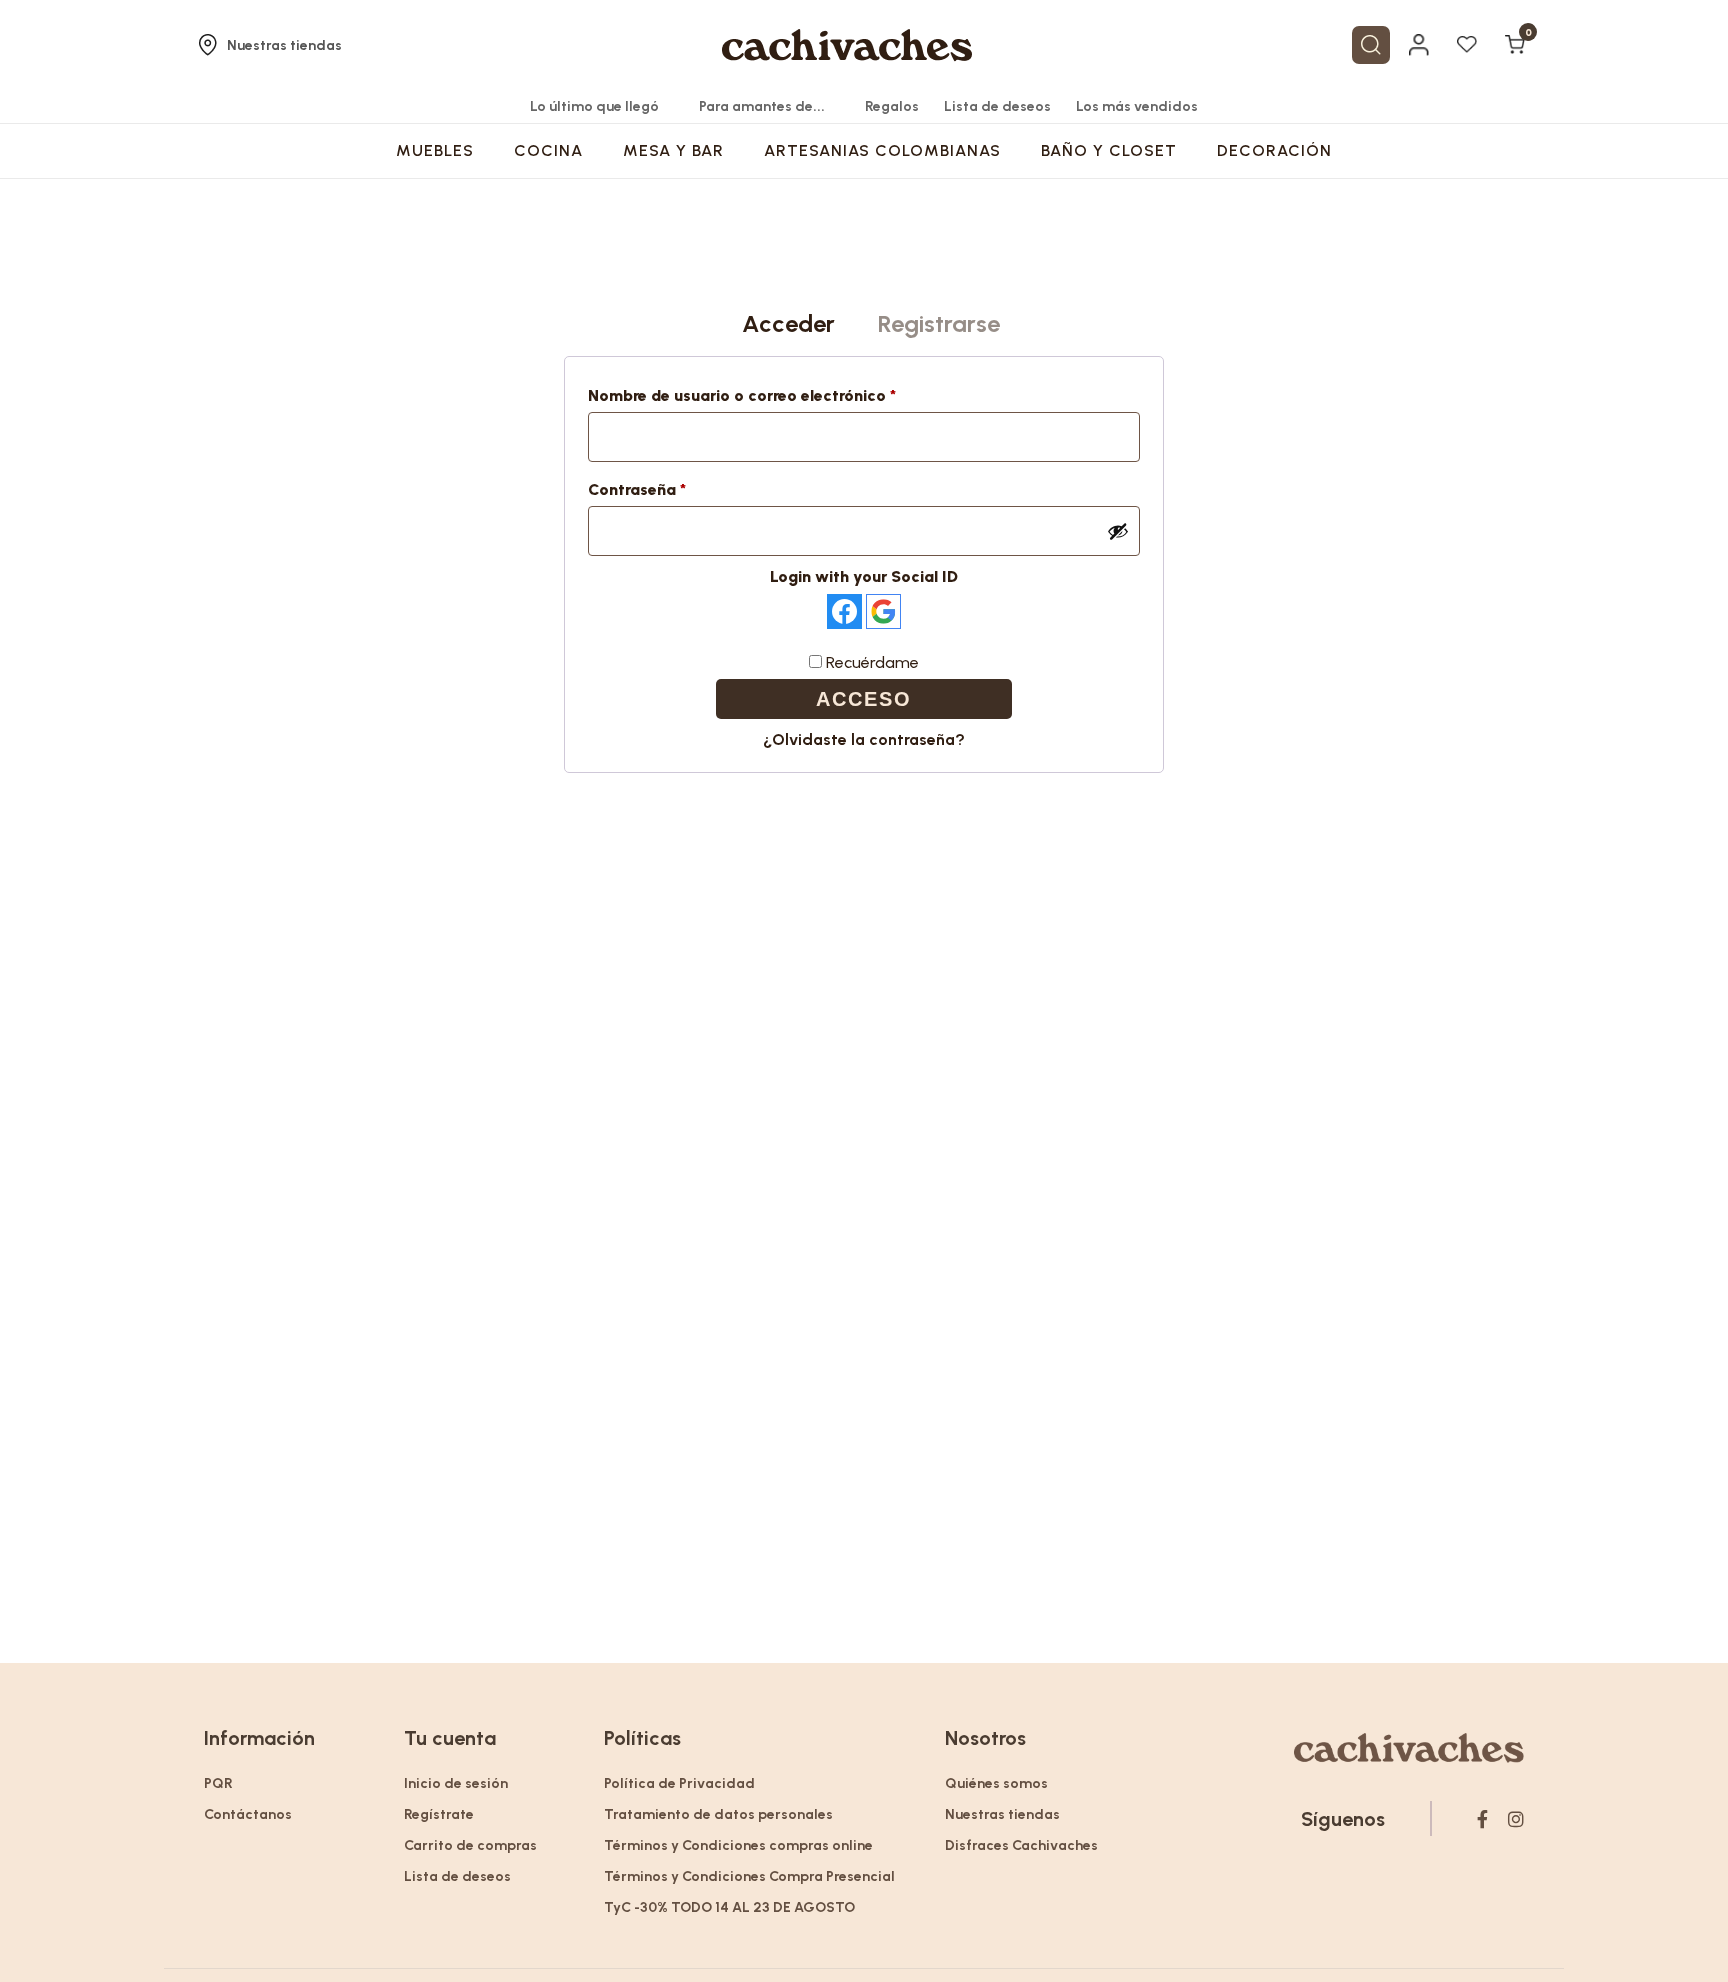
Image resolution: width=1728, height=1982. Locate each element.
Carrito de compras (470, 1845)
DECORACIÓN (1274, 150)
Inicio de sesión (456, 1783)
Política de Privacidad (679, 1783)
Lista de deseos (997, 106)
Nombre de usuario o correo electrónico (785, 395)
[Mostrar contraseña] (1118, 531)
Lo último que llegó (594, 106)
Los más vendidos (1137, 106)
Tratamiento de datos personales (718, 1814)
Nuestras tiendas (284, 45)
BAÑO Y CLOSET (1109, 150)
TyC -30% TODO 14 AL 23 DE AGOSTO (729, 1907)
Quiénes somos (996, 1783)
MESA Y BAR (673, 150)
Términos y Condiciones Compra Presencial (749, 1876)
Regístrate (439, 1814)
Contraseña (680, 489)
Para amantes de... (762, 106)
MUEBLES (435, 150)
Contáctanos (248, 1814)
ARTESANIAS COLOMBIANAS (882, 150)
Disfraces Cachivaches (1021, 1845)
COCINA (548, 150)
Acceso (864, 699)
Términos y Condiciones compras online (738, 1845)
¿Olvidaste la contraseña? (864, 739)
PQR (218, 1783)
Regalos (892, 106)
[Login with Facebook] (844, 611)
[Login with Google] (883, 611)
